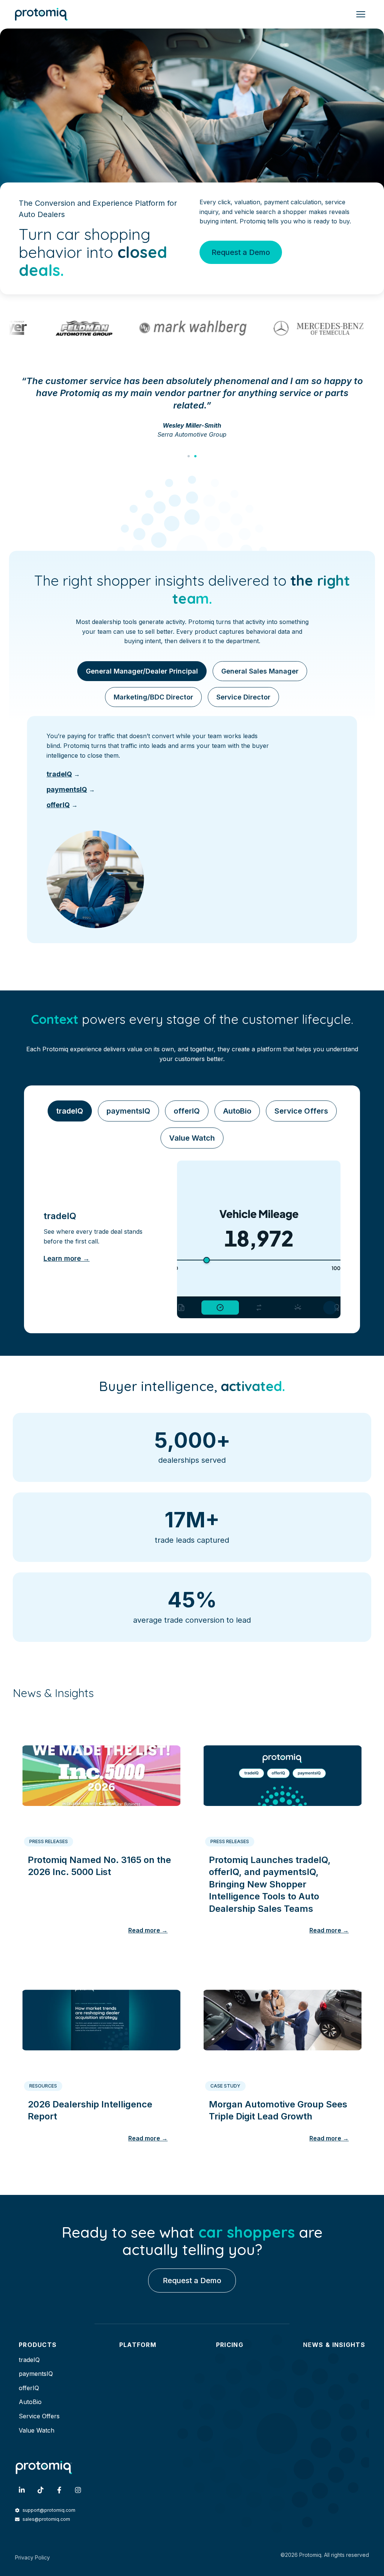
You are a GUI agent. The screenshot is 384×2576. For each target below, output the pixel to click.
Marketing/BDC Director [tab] (153, 697)
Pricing (230, 2345)
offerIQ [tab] (187, 1111)
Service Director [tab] (243, 697)
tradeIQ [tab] (70, 1111)
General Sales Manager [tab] (260, 671)
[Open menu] (361, 14)
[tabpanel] (192, 830)
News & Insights (334, 2345)
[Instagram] (78, 2490)
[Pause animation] (330, 1308)
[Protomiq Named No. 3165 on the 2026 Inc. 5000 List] (101, 1773)
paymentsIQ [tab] (128, 1111)
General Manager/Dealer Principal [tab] (142, 671)
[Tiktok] (40, 2490)
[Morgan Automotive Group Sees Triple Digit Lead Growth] (283, 2017)
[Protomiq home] (41, 14)
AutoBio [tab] (237, 1111)
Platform (138, 2345)
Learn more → (67, 1258)
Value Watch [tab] (192, 1138)
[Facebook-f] (59, 2490)
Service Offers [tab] (301, 1111)
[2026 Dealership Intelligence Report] (101, 2017)
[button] (189, 456)
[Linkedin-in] (22, 2490)
